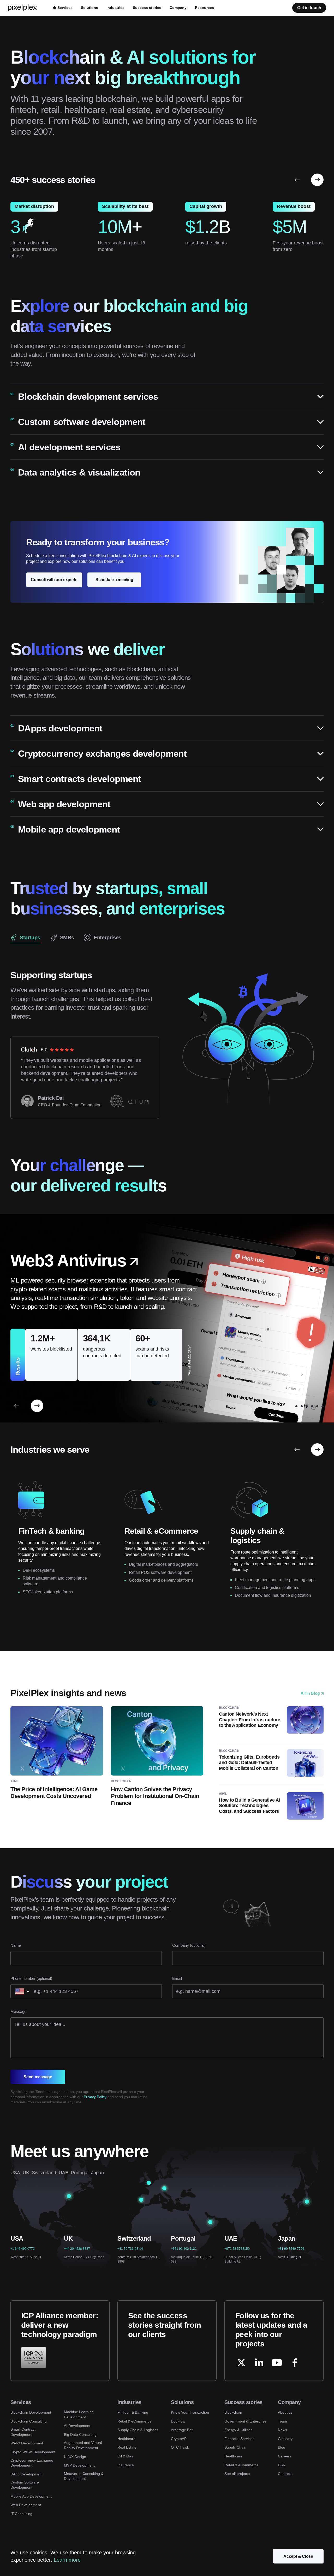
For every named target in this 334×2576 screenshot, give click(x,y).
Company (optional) (189, 1945)
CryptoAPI (179, 2439)
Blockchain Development (31, 2412)
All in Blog (310, 1693)
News (282, 2430)
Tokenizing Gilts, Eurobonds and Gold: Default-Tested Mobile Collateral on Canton (249, 1763)
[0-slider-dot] (291, 1406)
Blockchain (233, 2412)
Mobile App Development (31, 2496)
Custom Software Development (25, 2485)
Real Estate (127, 2447)
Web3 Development (27, 2443)
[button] (167, 397)
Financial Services (239, 2439)
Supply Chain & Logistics (138, 2430)
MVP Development (79, 2465)
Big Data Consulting (80, 2435)
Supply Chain (235, 2447)
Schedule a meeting (114, 580)
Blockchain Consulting (29, 2421)
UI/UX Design (75, 2457)
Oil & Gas (125, 2456)
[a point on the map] (69, 2196)
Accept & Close (298, 2556)
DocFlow (178, 2421)
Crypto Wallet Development (33, 2452)
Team (282, 2421)
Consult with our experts (54, 580)
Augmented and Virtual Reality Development (83, 2445)
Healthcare (126, 2439)
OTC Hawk (180, 2447)
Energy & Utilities (238, 2430)
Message (18, 2011)
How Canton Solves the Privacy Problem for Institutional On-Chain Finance (155, 1796)
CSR (282, 2465)
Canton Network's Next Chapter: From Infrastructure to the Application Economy (250, 1720)
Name (16, 1945)
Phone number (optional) (31, 1978)
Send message (38, 2077)
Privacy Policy (95, 2097)
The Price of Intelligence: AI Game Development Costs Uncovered (54, 1793)
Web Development (26, 2505)
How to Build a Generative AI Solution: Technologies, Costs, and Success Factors (249, 1806)
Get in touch (309, 8)
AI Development (77, 2426)
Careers (285, 2456)
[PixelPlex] (23, 8)
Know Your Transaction (190, 2412)
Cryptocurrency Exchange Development (32, 2463)
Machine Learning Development (79, 2414)
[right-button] (317, 180)
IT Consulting (21, 2514)
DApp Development (26, 2474)
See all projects (237, 2474)
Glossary (285, 2439)
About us (285, 2412)
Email (177, 1978)
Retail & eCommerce (135, 2421)
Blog (282, 2447)
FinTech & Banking (133, 2412)
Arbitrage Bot (182, 2430)
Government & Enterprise (245, 2421)
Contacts (285, 2474)
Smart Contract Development (23, 2432)
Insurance (126, 2465)
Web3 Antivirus (68, 1261)
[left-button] (297, 180)
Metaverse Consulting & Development (84, 2476)
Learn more (67, 2560)
